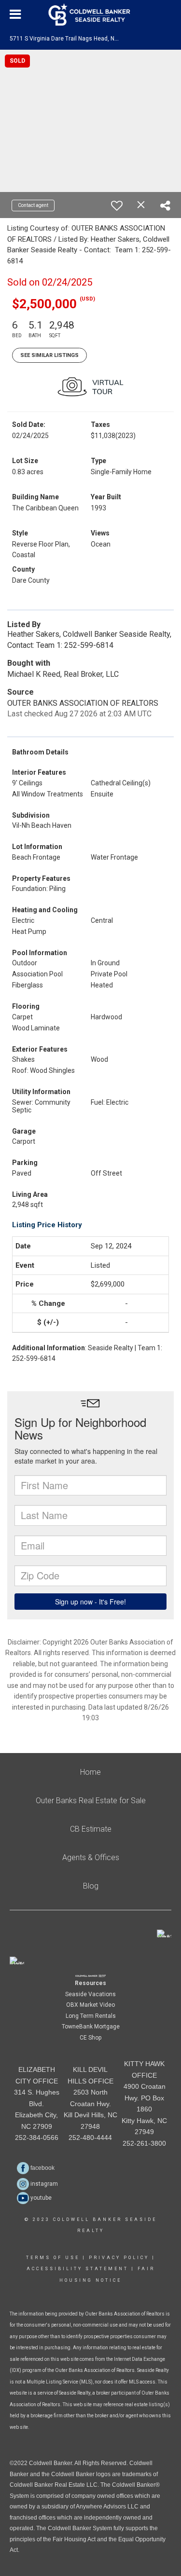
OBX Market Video (90, 2005)
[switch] (117, 206)
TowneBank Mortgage (91, 2027)
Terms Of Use (53, 2258)
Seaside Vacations (90, 1994)
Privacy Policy (119, 2258)
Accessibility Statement (77, 2269)
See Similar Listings (49, 355)
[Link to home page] (90, 14)
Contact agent (33, 205)
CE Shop (90, 2038)
